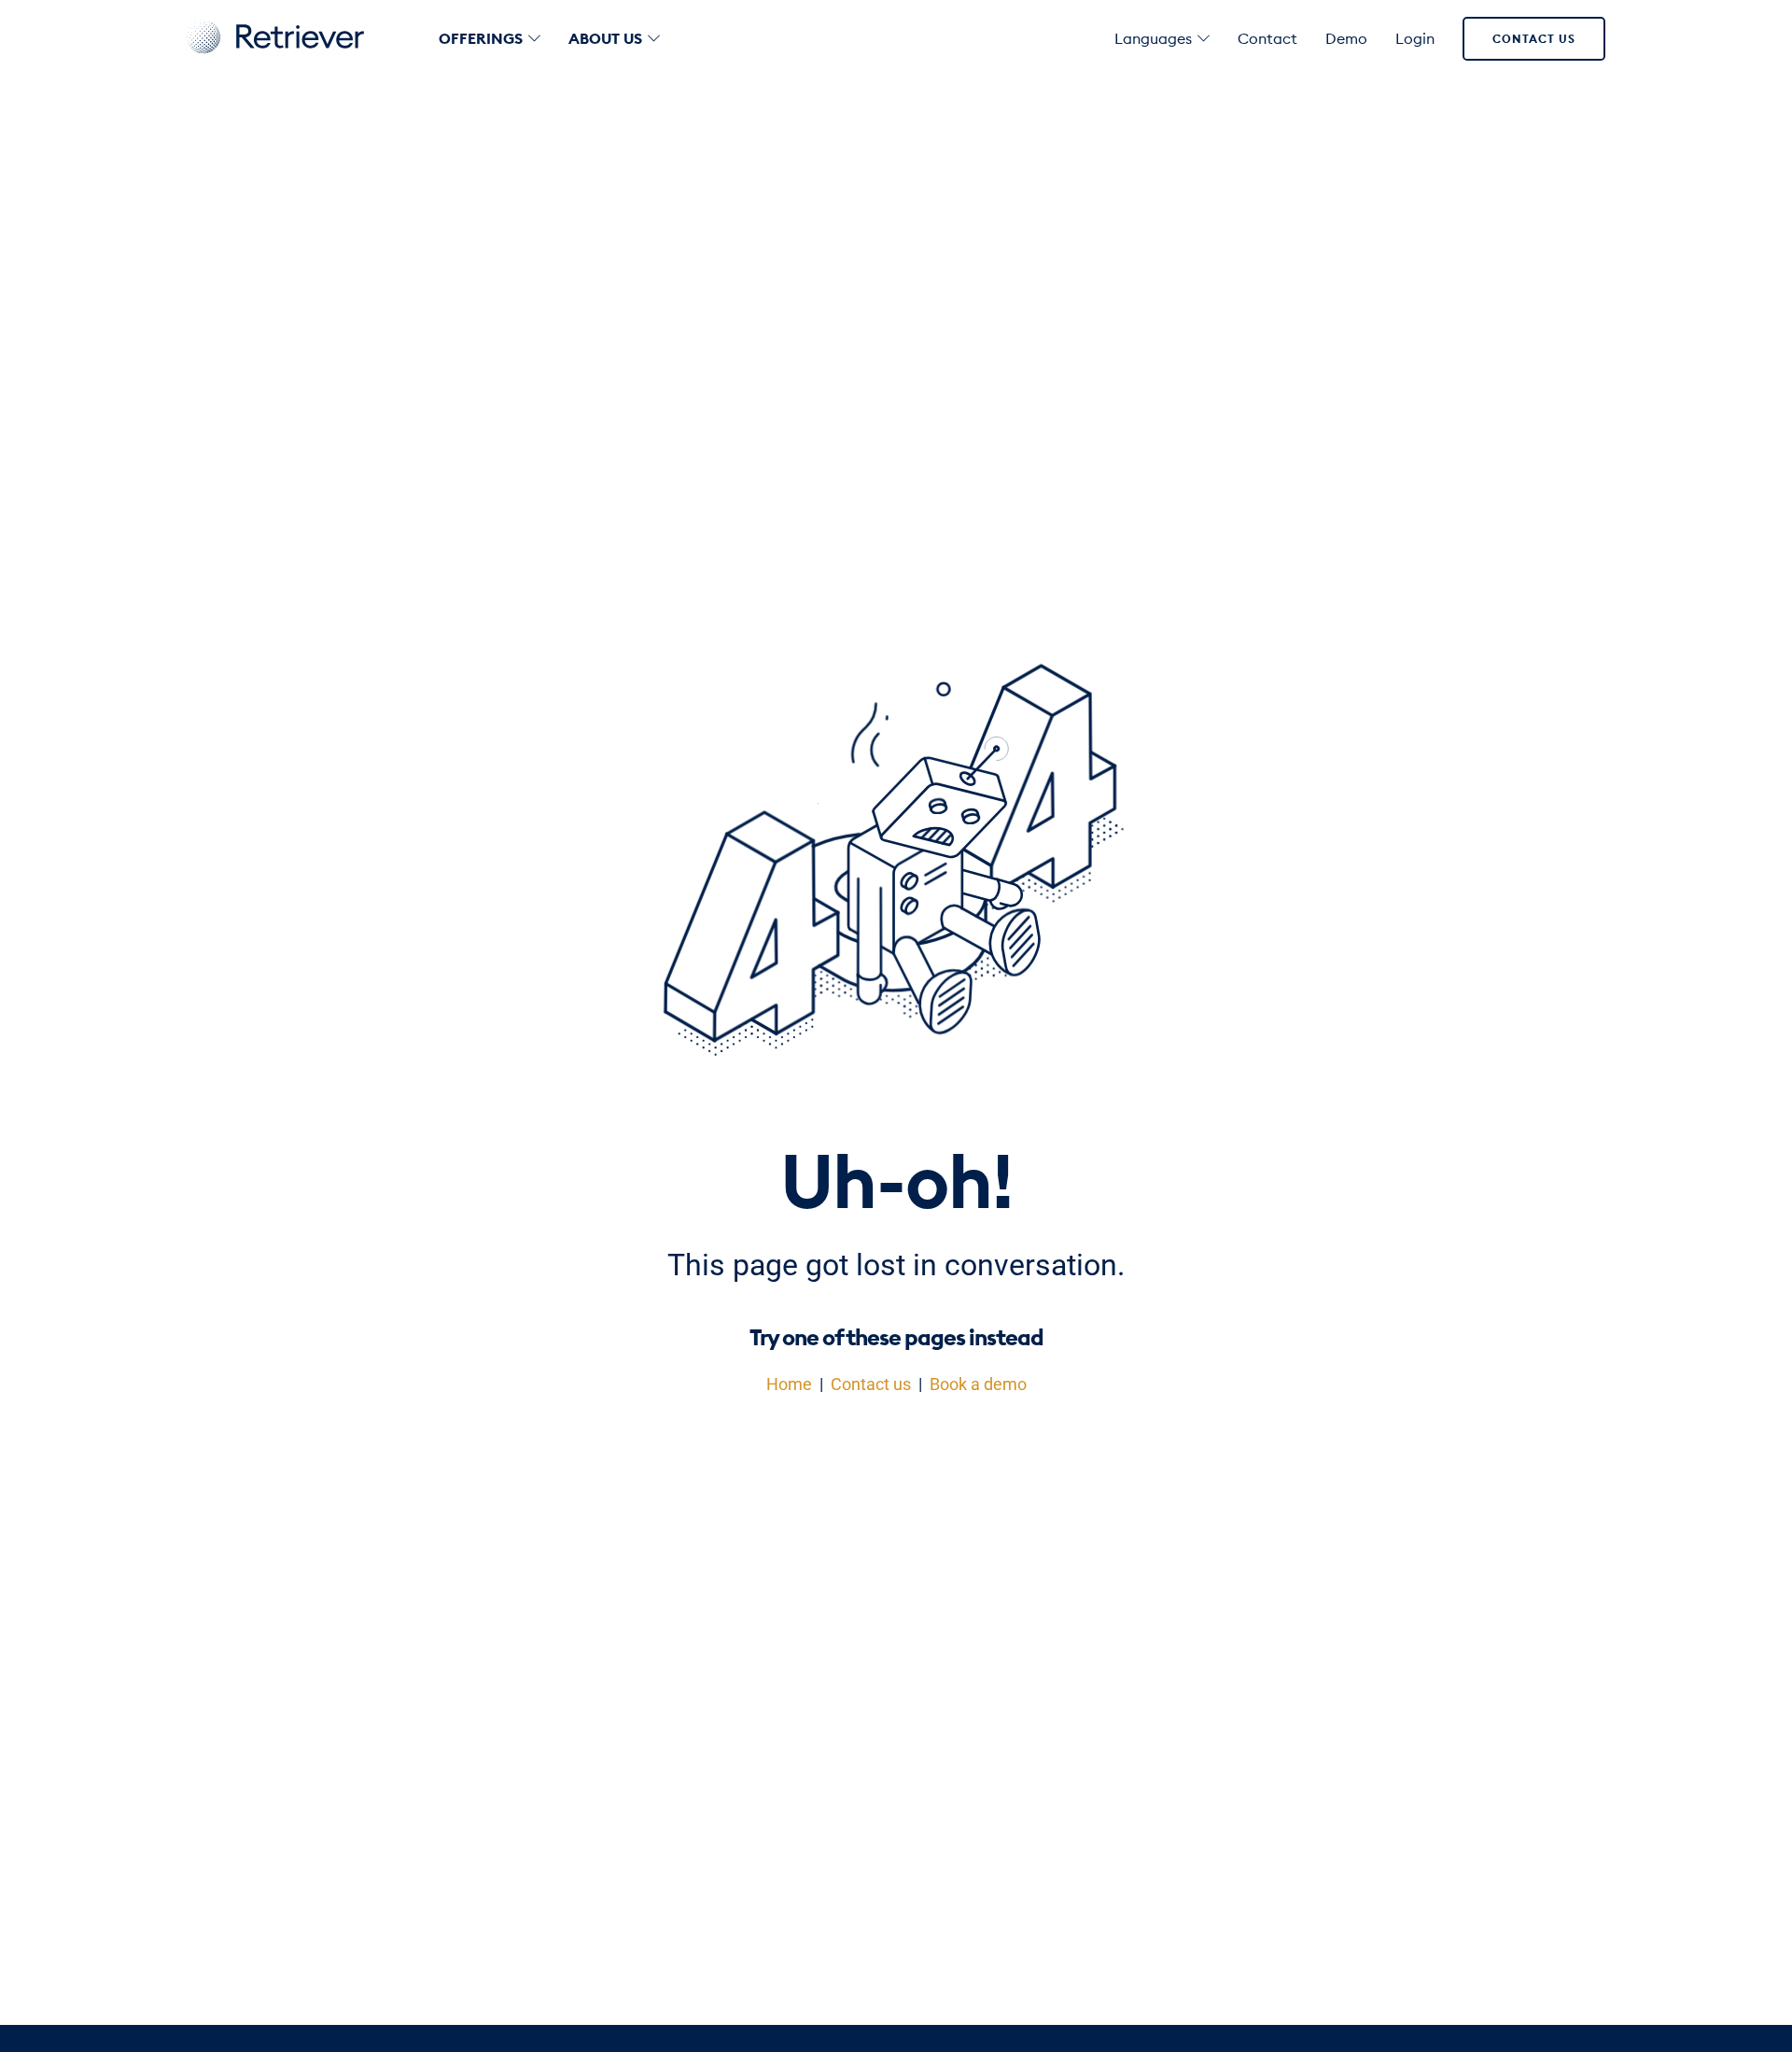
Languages (1153, 38)
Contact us (1534, 39)
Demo (1346, 38)
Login (1415, 38)
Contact (1267, 38)
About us (605, 38)
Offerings (481, 38)
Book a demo (978, 1384)
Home (789, 1384)
